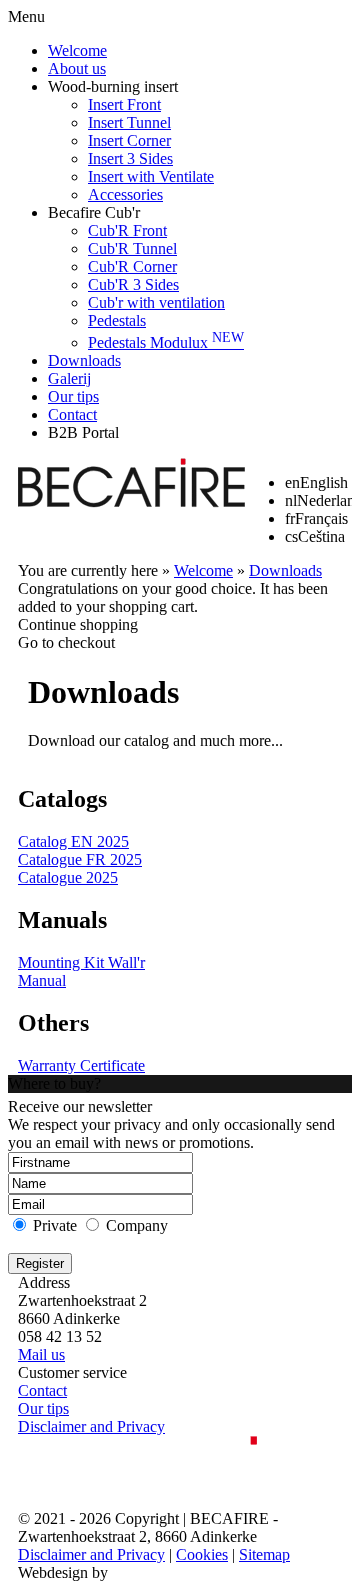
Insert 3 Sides (130, 158)
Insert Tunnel (129, 122)
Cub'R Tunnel (132, 248)
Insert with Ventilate (151, 176)
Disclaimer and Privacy (91, 1426)
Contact (72, 414)
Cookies (202, 1554)
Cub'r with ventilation (156, 302)
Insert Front (124, 104)
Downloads (84, 360)
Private (55, 1225)
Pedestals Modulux (166, 342)
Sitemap (264, 1554)
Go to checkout (66, 642)
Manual (42, 980)
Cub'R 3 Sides (133, 284)
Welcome (77, 50)
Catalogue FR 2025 (80, 859)
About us (77, 68)
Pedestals (117, 320)
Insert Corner (129, 140)
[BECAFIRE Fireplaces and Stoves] (131, 485)
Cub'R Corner (132, 266)
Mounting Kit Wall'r (81, 962)
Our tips (73, 396)
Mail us (41, 1354)
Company (137, 1225)
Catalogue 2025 (68, 877)
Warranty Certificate (81, 1065)
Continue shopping (78, 624)
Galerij (69, 378)
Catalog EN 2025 (73, 841)
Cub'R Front (127, 230)
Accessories (125, 194)
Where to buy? (54, 1083)
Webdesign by (63, 1572)
